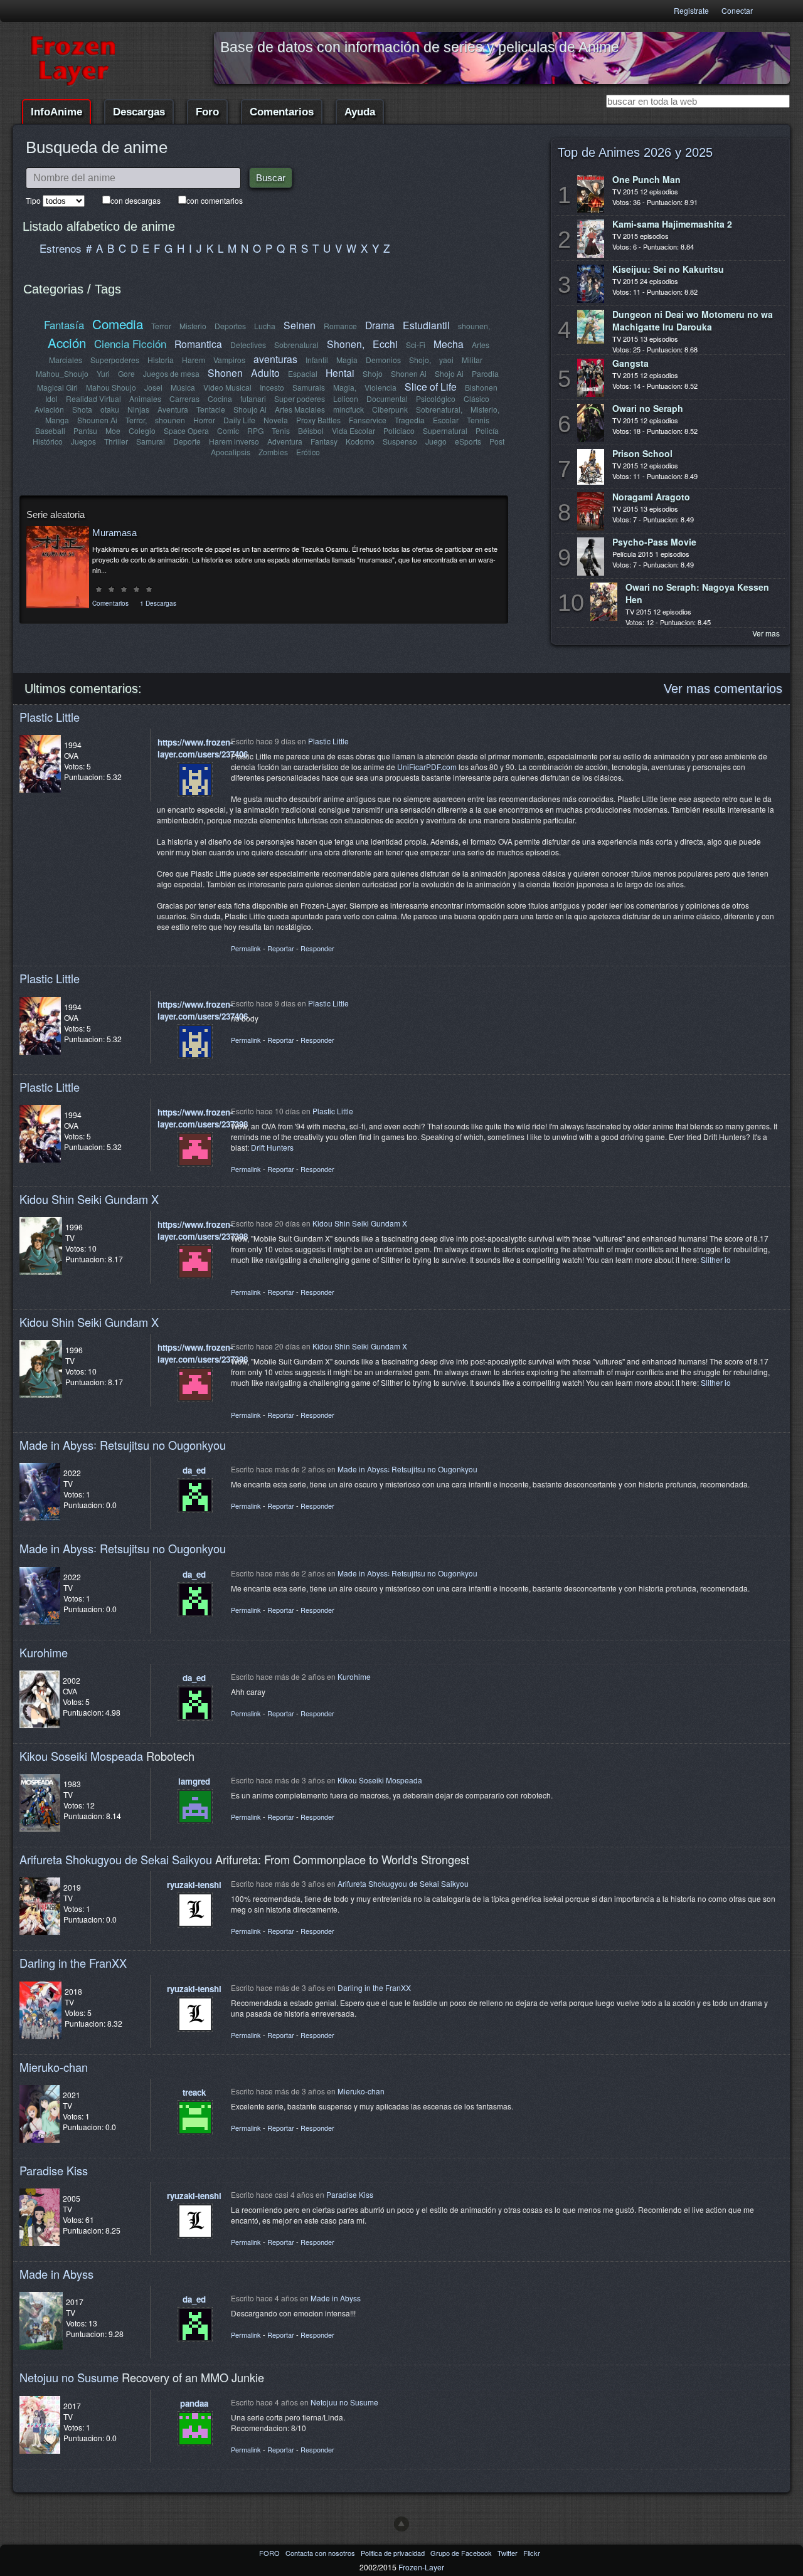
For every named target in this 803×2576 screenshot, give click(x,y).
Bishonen (481, 387)
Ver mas (766, 633)
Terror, (136, 420)
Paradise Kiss (54, 2170)
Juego (436, 441)
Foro (207, 112)
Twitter (508, 2553)
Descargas (139, 112)
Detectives (248, 345)
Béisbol (311, 430)
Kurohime (44, 1652)
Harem (194, 360)
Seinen (300, 325)
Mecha (449, 344)
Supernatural (445, 430)
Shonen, (346, 344)
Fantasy (324, 441)
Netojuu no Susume (69, 2377)
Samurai (151, 441)
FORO (270, 2553)
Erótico (308, 452)
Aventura (173, 409)
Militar (472, 360)
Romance (340, 326)
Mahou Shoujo (111, 387)
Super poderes (300, 399)
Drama (380, 325)
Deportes (230, 326)
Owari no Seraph (648, 408)
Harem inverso (234, 441)
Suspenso (400, 441)
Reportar (281, 948)
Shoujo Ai (250, 409)
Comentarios (282, 112)
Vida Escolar (354, 430)
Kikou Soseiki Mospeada (81, 1756)
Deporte (187, 441)
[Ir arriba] (401, 2524)
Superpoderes (115, 360)
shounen (170, 420)
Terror (161, 326)
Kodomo (360, 441)
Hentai (340, 372)
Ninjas (138, 409)
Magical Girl (57, 387)
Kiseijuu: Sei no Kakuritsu (668, 269)
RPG (255, 430)
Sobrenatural (296, 345)
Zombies (273, 452)
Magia (347, 360)
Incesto (272, 387)
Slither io (716, 1259)
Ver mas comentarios (723, 689)
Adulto (265, 372)
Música (183, 387)
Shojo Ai (449, 373)
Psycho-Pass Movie (654, 542)
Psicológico (436, 399)
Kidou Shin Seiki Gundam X (89, 1199)
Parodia (485, 373)
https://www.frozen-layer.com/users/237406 (203, 748)
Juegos (83, 441)
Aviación (49, 409)
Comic (228, 430)
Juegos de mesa (171, 373)
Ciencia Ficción (130, 343)
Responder (317, 948)
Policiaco (399, 430)
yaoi (446, 360)
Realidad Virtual (93, 399)
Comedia (118, 324)
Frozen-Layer (421, 2567)
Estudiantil (426, 325)
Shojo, (420, 360)
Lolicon (346, 399)
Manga (57, 420)
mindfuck (348, 409)
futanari (253, 399)
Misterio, (485, 409)
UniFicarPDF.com (427, 767)
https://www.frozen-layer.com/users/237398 (203, 1118)
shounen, (474, 326)
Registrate (691, 10)
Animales (145, 399)
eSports (468, 441)
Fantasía (64, 325)
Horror (204, 420)
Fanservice (368, 420)
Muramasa (114, 533)
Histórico (48, 441)
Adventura (285, 441)
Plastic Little (50, 717)
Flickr (532, 2553)
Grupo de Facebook (462, 2553)
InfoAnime (56, 112)
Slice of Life (431, 386)
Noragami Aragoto (651, 497)
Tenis (281, 430)
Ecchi (385, 344)
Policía (487, 430)
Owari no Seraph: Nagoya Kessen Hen (697, 593)
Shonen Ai (409, 373)
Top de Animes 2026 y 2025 (635, 152)
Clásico (476, 399)
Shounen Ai (97, 420)
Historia (161, 360)
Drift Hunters (272, 1147)
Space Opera (186, 430)
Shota (82, 409)
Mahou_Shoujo (62, 373)
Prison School (642, 453)
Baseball (50, 430)
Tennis (478, 420)
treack (194, 2092)
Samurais (309, 387)
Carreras (184, 399)
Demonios (383, 360)
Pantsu (85, 430)
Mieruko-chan (54, 2067)
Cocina (220, 399)
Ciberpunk (390, 409)
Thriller (116, 441)
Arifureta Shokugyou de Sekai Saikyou (116, 1859)
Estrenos (61, 248)
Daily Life (239, 420)
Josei (153, 387)
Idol (51, 399)
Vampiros (229, 360)
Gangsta (630, 363)
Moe (113, 430)
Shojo (373, 373)
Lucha (265, 326)
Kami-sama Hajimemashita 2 (672, 224)
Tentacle (211, 409)
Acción (67, 342)
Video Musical (227, 387)
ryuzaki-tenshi (194, 1885)
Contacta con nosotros (321, 2553)
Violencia (380, 387)
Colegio (142, 430)
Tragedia (410, 420)
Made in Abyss (56, 2274)
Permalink (246, 948)
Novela (276, 420)
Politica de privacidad (394, 2553)
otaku (110, 409)
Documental (387, 399)
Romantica (198, 344)
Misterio (193, 326)
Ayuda (360, 112)
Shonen (225, 372)
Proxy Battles (318, 420)
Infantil (317, 360)
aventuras (275, 359)
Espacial (303, 373)
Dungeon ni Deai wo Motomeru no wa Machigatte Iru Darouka (693, 320)
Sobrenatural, (439, 409)
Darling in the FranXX (73, 1963)
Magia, (345, 387)
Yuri (103, 373)
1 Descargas (158, 603)
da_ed (194, 1470)
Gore (126, 373)
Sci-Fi (416, 345)
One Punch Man (646, 179)
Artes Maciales (300, 409)
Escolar (446, 420)
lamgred (194, 1781)
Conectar (737, 10)
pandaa (194, 2403)
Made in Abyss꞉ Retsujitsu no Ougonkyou (123, 1445)
